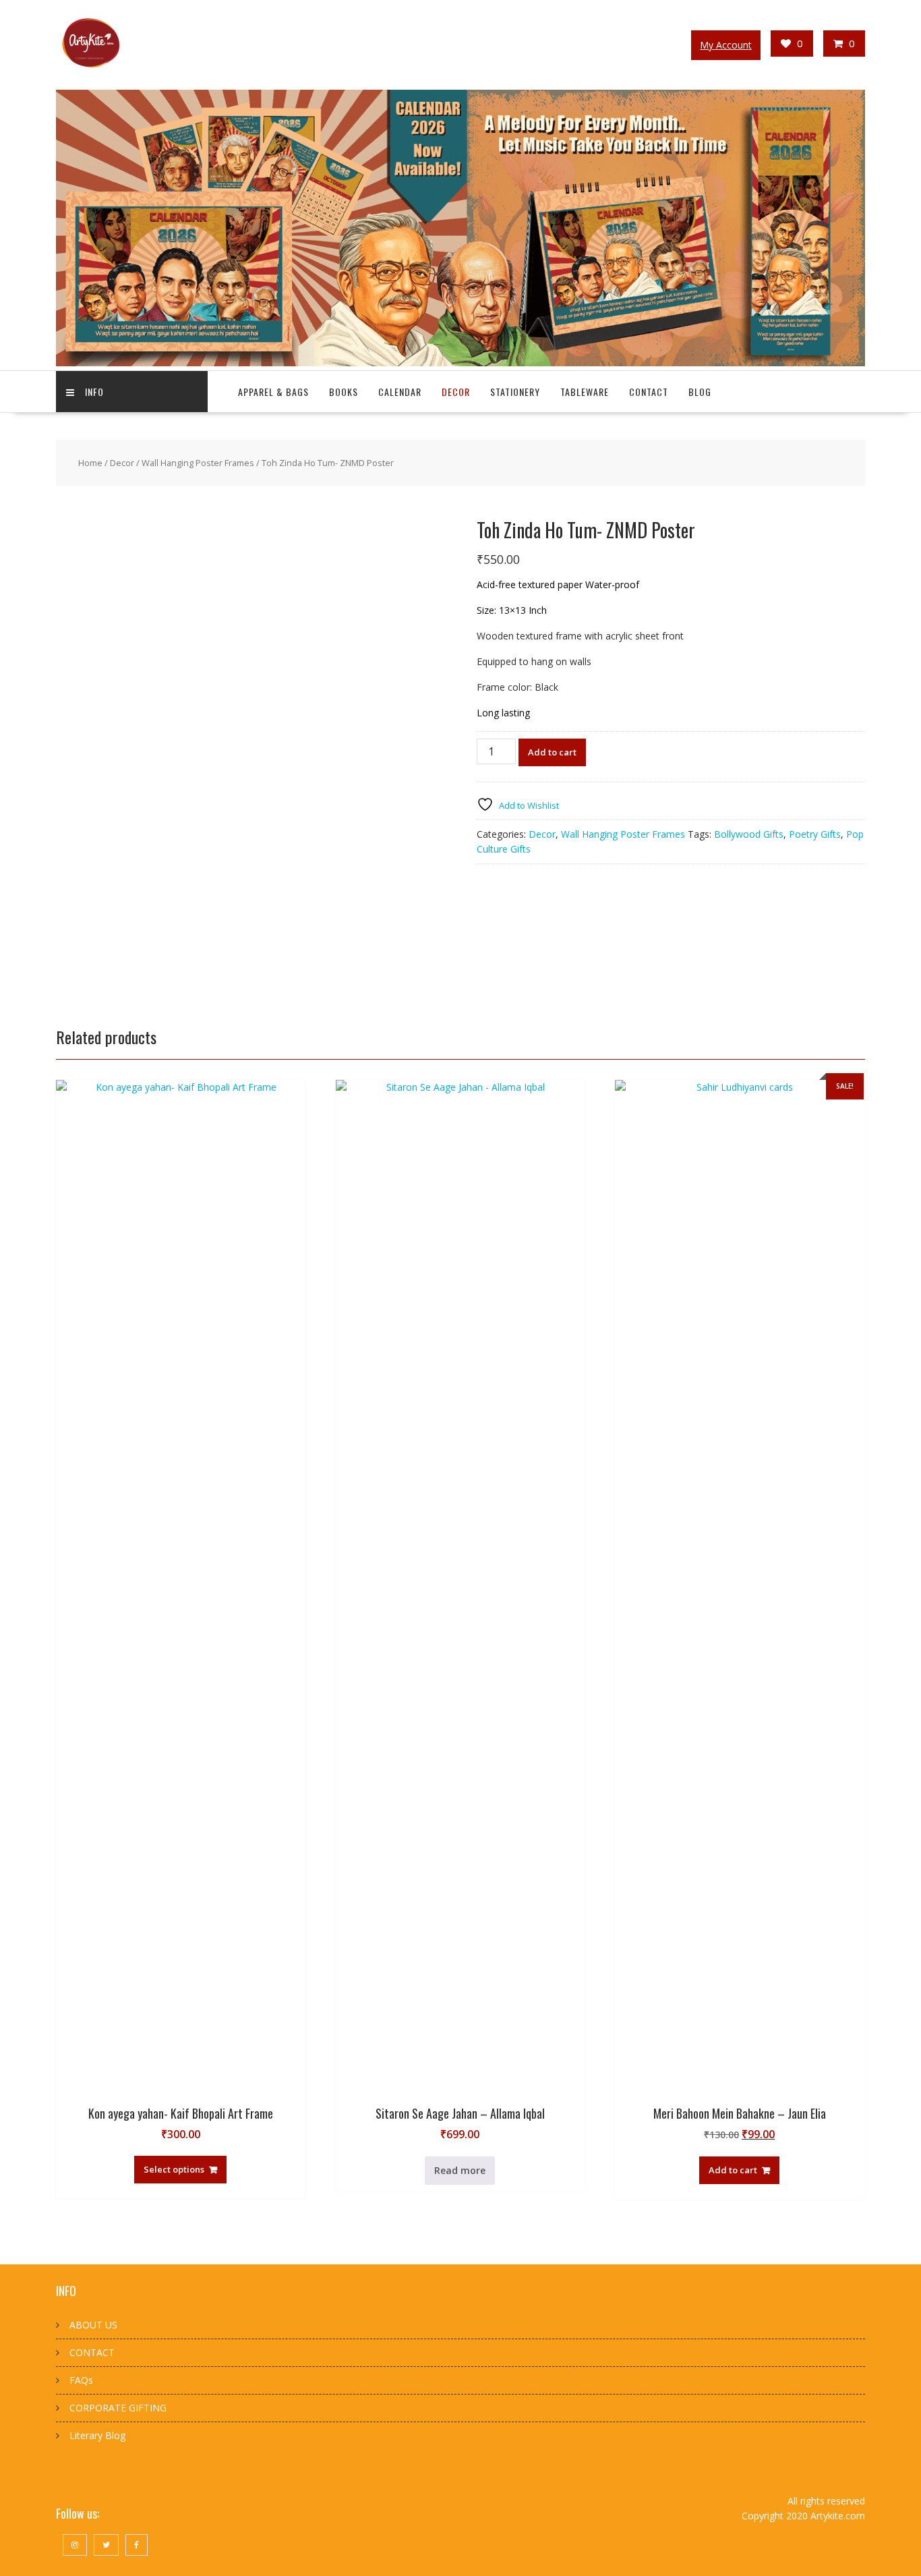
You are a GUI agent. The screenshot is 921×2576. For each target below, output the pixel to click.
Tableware (585, 392)
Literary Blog (97, 2435)
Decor (456, 392)
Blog (700, 392)
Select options (174, 2169)
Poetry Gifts (815, 834)
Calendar (400, 392)
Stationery (515, 392)
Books (344, 392)
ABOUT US (93, 2325)
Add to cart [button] (733, 2170)
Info (94, 392)
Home (90, 463)
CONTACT (92, 2352)
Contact (649, 392)
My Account (726, 45)
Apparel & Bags (273, 392)
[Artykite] (460, 363)
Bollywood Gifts (749, 834)
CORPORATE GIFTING (118, 2408)
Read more (460, 2170)
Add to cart (552, 752)
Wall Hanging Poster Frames (198, 463)
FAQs (81, 2380)
